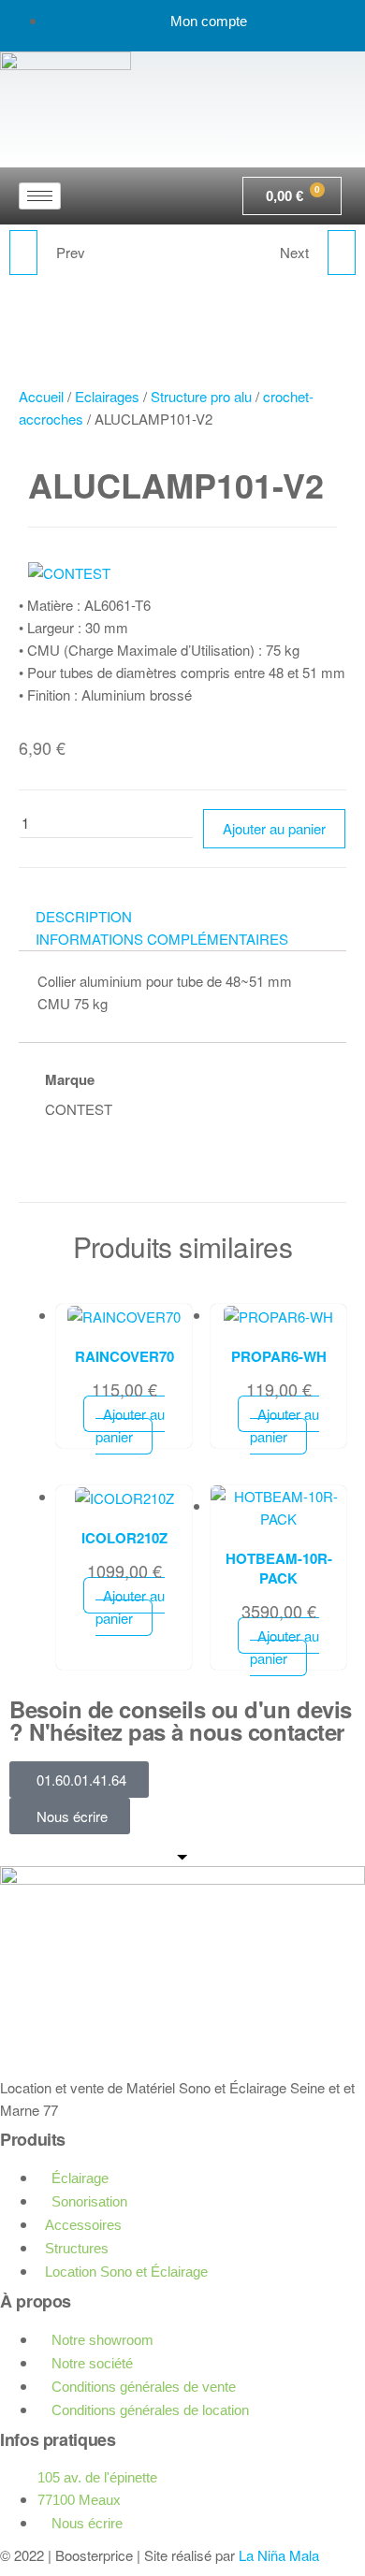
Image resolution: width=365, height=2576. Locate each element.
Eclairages (107, 396)
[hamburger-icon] (40, 196)
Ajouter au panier (274, 828)
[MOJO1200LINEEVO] (23, 253)
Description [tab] (84, 916)
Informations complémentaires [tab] (162, 939)
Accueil (41, 396)
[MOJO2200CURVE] (342, 253)
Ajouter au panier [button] (130, 1425)
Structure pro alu (201, 396)
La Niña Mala (279, 2555)
